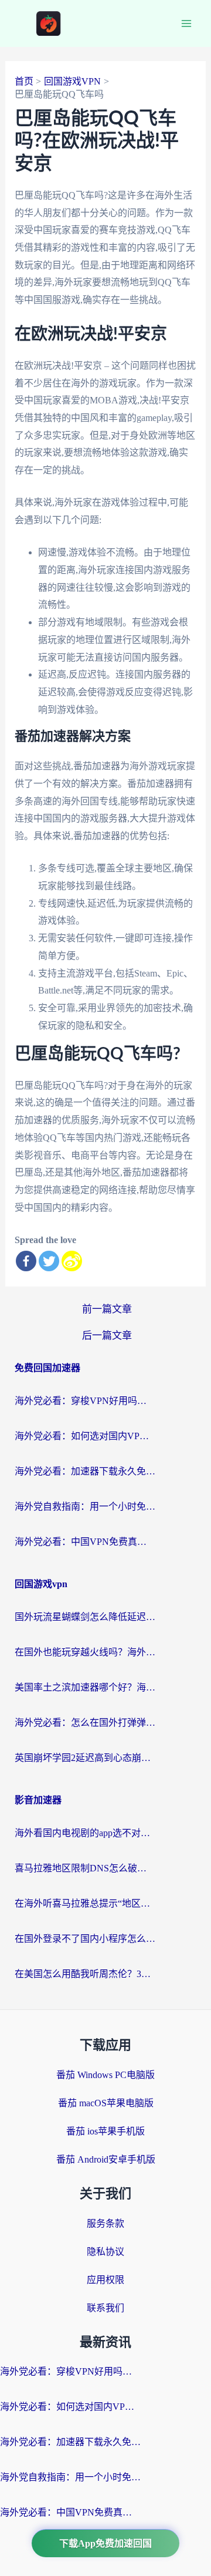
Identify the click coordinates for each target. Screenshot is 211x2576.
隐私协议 (105, 2252)
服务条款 (105, 2223)
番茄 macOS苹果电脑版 (106, 2103)
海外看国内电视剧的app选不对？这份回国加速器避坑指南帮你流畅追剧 (85, 1833)
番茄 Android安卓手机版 (106, 2159)
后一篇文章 (107, 1336)
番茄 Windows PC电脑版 (105, 2075)
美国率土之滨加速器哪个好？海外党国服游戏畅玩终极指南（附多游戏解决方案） (85, 1687)
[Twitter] (49, 1261)
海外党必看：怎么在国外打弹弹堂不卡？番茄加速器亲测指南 (85, 1723)
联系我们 (105, 2308)
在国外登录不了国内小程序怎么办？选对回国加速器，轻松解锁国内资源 (85, 1939)
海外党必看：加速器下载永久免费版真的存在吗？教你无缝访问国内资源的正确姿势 (85, 1471)
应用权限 (105, 2280)
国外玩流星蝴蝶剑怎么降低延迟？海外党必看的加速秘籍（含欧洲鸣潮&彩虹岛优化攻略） (85, 1617)
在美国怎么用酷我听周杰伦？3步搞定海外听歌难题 (85, 1974)
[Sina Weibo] (72, 1261)
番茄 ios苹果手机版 (105, 2131)
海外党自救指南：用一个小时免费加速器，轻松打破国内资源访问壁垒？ (85, 1506)
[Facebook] (26, 1261)
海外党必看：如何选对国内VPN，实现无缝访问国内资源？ (85, 1436)
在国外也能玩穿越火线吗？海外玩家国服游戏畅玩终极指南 (85, 1652)
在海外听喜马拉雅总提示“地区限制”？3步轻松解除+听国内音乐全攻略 (85, 1903)
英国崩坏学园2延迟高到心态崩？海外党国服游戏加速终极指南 (85, 1758)
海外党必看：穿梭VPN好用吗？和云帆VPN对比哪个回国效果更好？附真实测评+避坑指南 (85, 1401)
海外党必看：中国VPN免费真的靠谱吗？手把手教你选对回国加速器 (85, 1542)
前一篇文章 (107, 1309)
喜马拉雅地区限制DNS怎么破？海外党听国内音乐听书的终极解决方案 (85, 1868)
